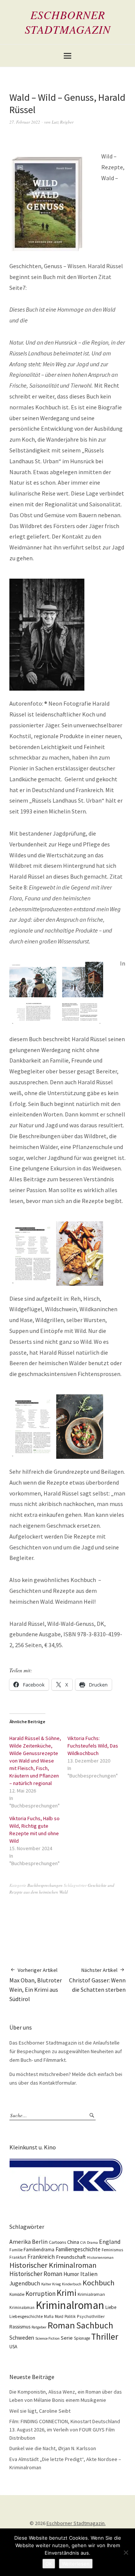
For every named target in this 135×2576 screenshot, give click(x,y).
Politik (70, 2316)
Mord (59, 2316)
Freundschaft (71, 2257)
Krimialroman (91, 2294)
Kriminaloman (22, 2307)
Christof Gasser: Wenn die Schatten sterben (97, 1980)
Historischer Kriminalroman (53, 2265)
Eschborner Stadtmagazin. (76, 2523)
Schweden (22, 2338)
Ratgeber (39, 2327)
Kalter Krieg (51, 2284)
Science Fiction (47, 2338)
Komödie (17, 2294)
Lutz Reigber (63, 122)
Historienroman (100, 2257)
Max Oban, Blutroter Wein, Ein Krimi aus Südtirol (36, 1985)
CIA (83, 2242)
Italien (89, 2274)
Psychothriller (91, 2316)
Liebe (111, 2307)
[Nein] (126, 2552)
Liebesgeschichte (26, 2316)
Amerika (20, 2242)
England (110, 2242)
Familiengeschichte (78, 2249)
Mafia (49, 2316)
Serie (67, 2338)
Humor (71, 2274)
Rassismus (20, 2327)
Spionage (82, 2338)
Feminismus (112, 2250)
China (73, 2242)
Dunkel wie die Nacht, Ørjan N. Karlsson (53, 2448)
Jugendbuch (25, 2283)
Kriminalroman (70, 2305)
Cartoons (57, 2242)
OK (49, 2564)
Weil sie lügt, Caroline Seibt (40, 2411)
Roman (61, 2325)
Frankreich (41, 2257)
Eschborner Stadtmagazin (68, 22)
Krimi (67, 2293)
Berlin (40, 2242)
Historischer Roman (36, 2274)
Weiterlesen (76, 2564)
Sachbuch (95, 2325)
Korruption (40, 2294)
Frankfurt (18, 2257)
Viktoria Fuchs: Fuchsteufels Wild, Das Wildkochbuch (93, 1746)
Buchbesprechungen (45, 1885)
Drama (92, 2242)
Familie (16, 2250)
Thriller (105, 2337)
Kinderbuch (72, 2284)
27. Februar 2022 (25, 122)
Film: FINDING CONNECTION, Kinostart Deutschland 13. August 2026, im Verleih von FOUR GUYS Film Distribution (65, 2429)
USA (13, 2347)
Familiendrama (39, 2250)
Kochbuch (98, 2283)
